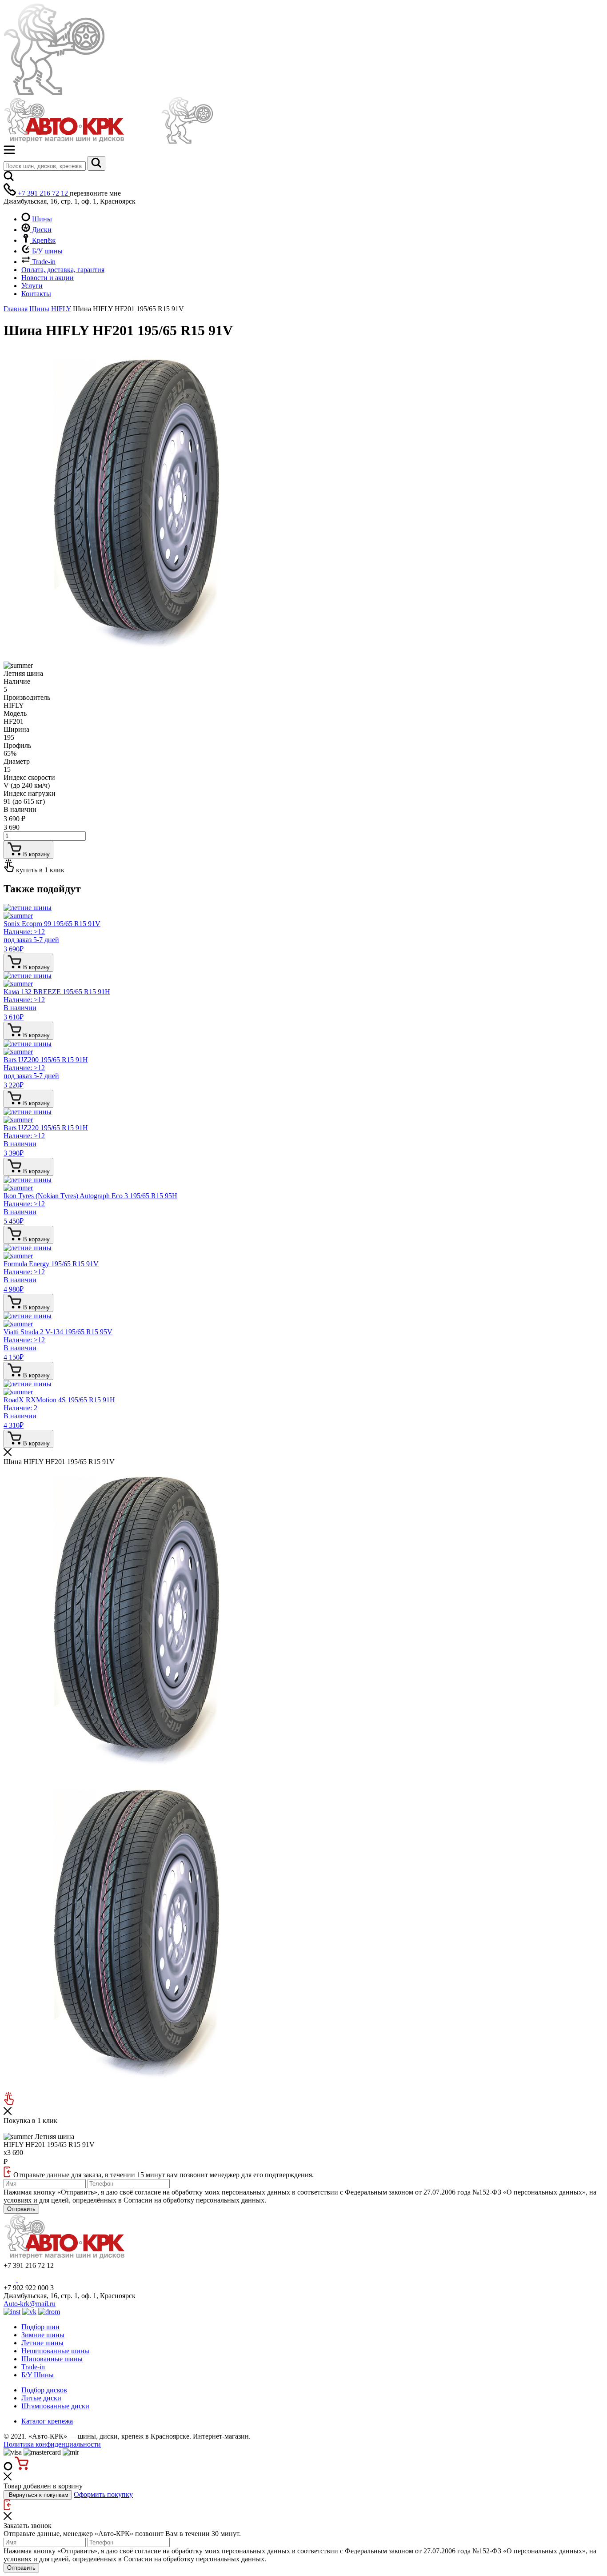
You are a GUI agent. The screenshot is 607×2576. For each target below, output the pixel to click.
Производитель (27, 697)
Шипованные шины (52, 2359)
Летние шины (42, 2343)
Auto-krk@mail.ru (30, 2304)
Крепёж (43, 240)
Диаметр (17, 761)
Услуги (32, 286)
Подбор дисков (44, 2390)
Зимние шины (43, 2335)
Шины (41, 219)
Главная (16, 309)
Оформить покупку (103, 2494)
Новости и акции (48, 278)
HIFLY (61, 309)
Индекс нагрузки (30, 793)
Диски (41, 230)
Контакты (36, 294)
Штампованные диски (55, 2406)
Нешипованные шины (55, 2351)
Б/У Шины (38, 2375)
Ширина (16, 729)
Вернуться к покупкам (38, 2495)
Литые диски (41, 2398)
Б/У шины (46, 251)
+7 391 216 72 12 (43, 193)
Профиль (17, 745)
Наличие (17, 681)
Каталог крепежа (47, 2421)
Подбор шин (40, 2327)
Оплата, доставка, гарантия (63, 270)
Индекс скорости (29, 777)
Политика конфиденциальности (52, 2444)
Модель (15, 713)
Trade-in (43, 262)
